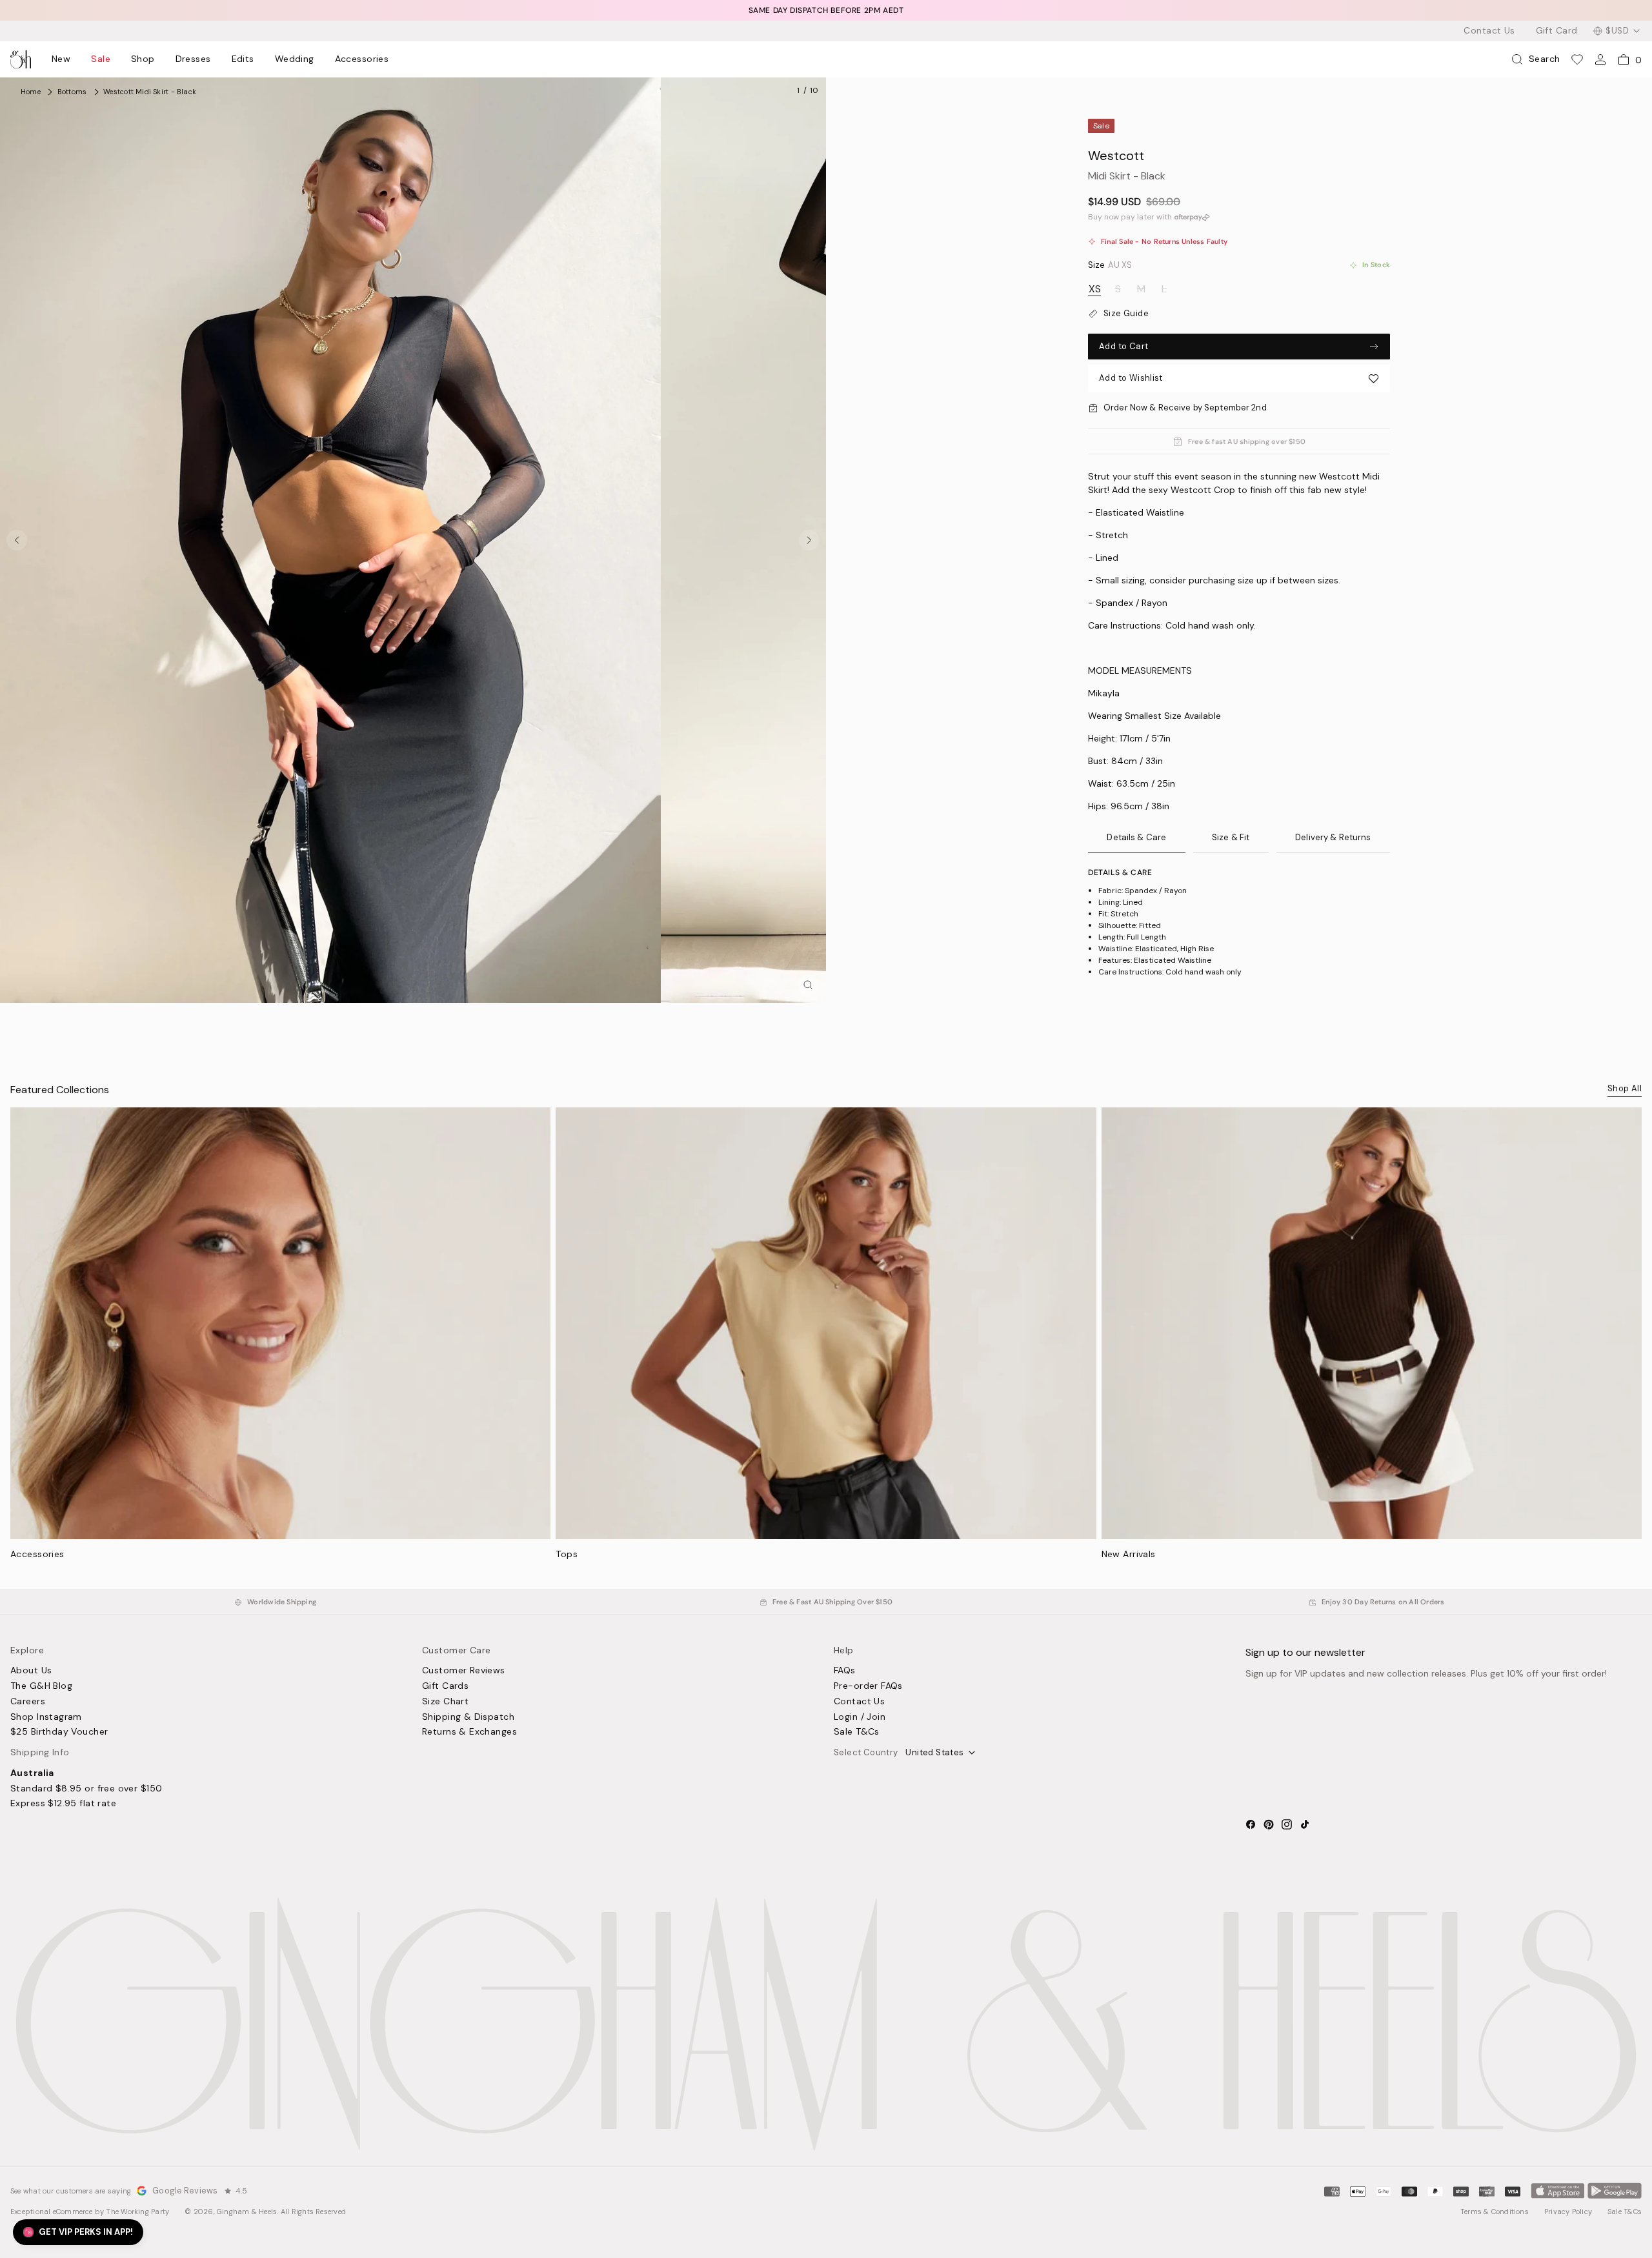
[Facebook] (1251, 1824)
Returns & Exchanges (469, 1732)
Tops (567, 1554)
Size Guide (1126, 314)
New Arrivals (1129, 1554)
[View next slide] (809, 540)
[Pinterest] (1269, 1824)
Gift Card (1557, 31)
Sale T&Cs (857, 1732)
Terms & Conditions (1495, 2212)
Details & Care (1136, 837)
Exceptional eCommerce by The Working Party (90, 2212)
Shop (143, 59)
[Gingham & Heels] (826, 2024)
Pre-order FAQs (868, 1686)
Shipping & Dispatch (468, 1717)
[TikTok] (1305, 1824)
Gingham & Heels (247, 2212)
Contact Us (1489, 31)
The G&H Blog (41, 1686)
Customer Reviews (464, 1671)
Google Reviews (185, 2191)
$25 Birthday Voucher (59, 1732)
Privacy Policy (1568, 2212)
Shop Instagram (46, 1717)
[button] (1239, 378)
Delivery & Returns (1333, 837)
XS (1095, 289)
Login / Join (860, 1717)
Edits (243, 59)
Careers (28, 1702)
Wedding (295, 59)
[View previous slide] (17, 540)
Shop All (1625, 1088)
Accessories (362, 59)
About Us (31, 1671)
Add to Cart (1123, 346)
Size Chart (445, 1702)
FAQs (845, 1671)
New (61, 59)
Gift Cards (445, 1686)
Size (1110, 265)
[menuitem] (61, 59)
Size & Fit (1231, 837)
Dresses (193, 59)
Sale (101, 59)
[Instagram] (1287, 1824)
